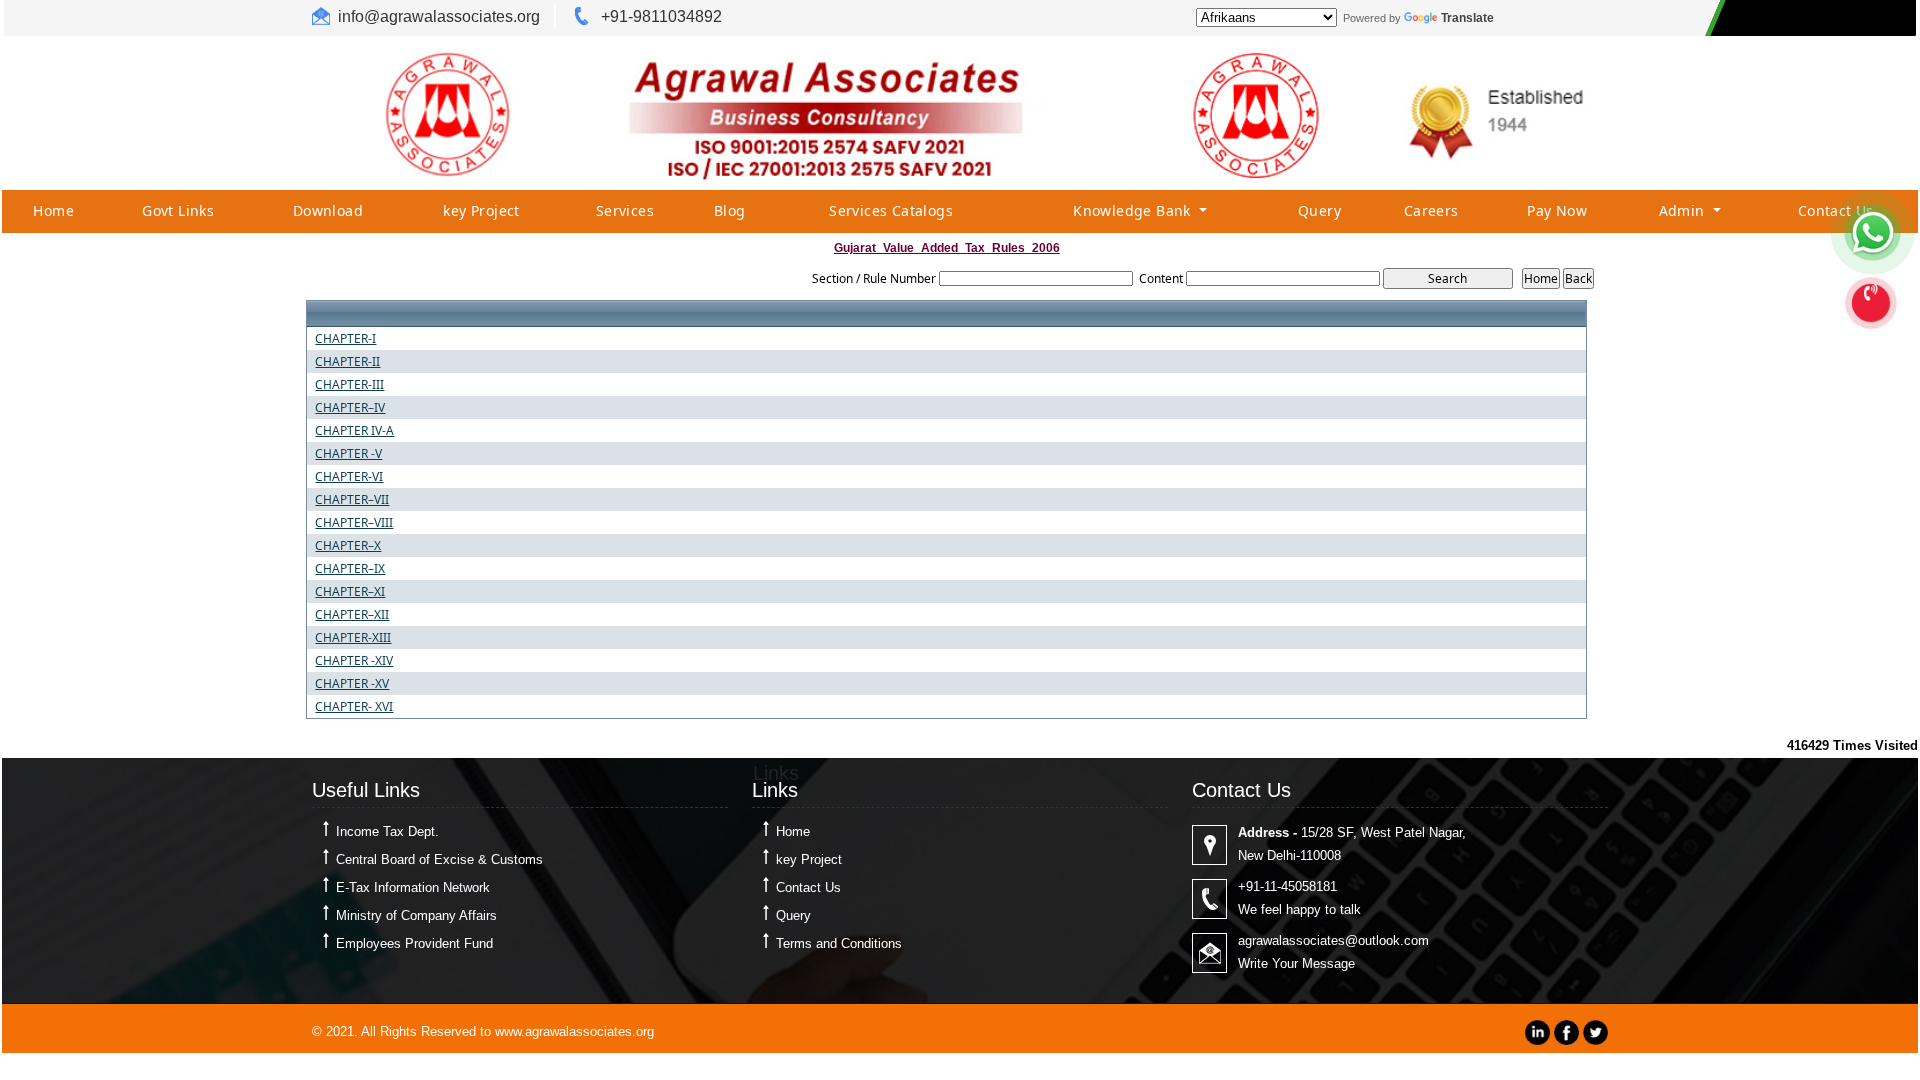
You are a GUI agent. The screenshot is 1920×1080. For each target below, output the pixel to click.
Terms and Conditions (839, 943)
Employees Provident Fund (414, 943)
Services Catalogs (891, 210)
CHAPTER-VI (349, 477)
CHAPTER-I (345, 339)
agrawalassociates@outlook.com (1333, 940)
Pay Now (1557, 210)
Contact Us (1836, 210)
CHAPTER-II (347, 362)
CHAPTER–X (348, 546)
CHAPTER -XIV (354, 661)
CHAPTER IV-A (354, 431)
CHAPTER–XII (352, 615)
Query (1319, 210)
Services (625, 210)
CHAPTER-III (349, 385)
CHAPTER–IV (350, 408)
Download (328, 210)
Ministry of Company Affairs (416, 915)
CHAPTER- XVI (354, 707)
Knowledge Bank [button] (1134, 210)
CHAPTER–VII (352, 500)
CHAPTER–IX (350, 569)
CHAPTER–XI (350, 592)
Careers (1431, 210)
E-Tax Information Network (413, 887)
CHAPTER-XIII (353, 638)
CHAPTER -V (348, 454)
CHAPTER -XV (352, 684)
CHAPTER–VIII (354, 523)
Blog (730, 210)
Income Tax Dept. (387, 831)
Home (53, 210)
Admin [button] (1684, 210)
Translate (1467, 18)
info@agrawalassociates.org (439, 16)
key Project (481, 210)
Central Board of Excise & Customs (439, 859)
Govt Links (178, 210)
